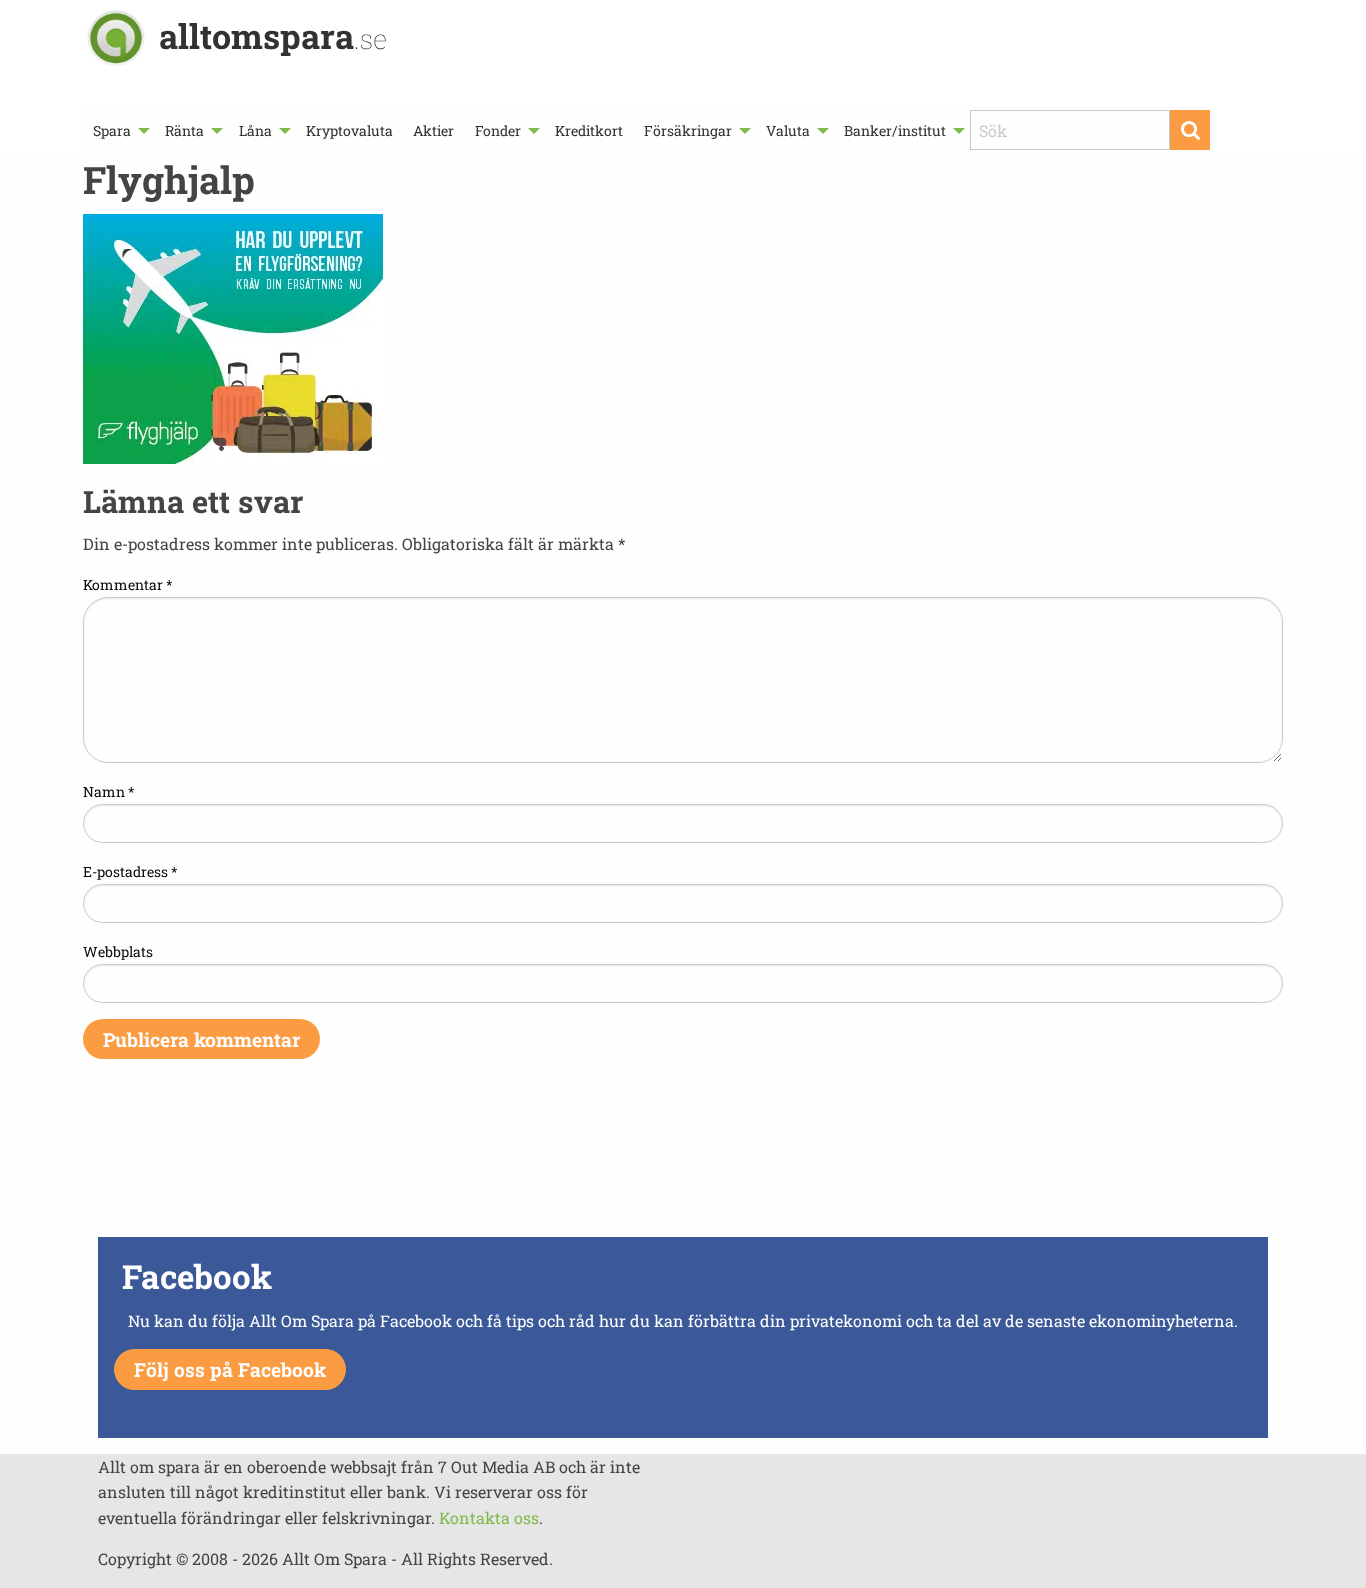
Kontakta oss (489, 1517)
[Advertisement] (683, 1161)
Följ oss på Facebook (230, 1369)
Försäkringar (688, 130)
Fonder (498, 130)
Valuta (788, 130)
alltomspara (273, 35)
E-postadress (130, 871)
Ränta (184, 130)
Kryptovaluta (349, 130)
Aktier (433, 130)
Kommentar (128, 584)
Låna (255, 130)
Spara (112, 130)
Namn (109, 791)
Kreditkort (589, 130)
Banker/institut (895, 130)
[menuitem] (119, 130)
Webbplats (118, 951)
